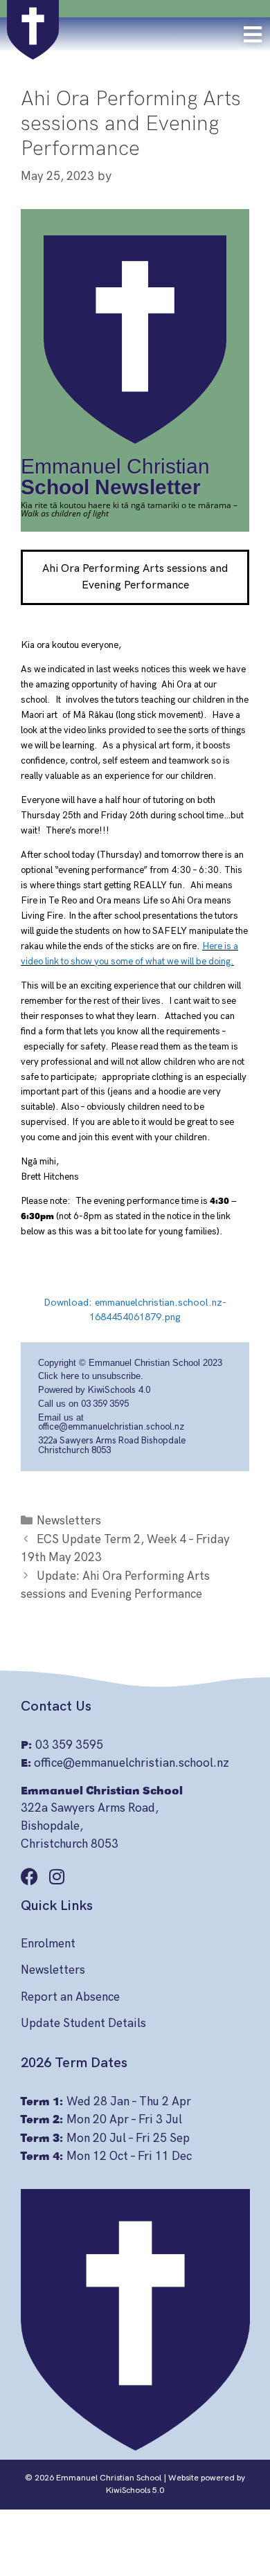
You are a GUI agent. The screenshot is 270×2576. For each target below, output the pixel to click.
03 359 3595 (105, 1404)
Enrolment (48, 1944)
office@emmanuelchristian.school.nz (111, 1427)
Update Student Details (83, 2024)
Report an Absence (70, 1997)
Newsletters (69, 1521)
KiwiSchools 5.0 (135, 2491)
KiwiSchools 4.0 (119, 1390)
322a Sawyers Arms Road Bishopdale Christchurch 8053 (112, 1445)
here (70, 1376)
